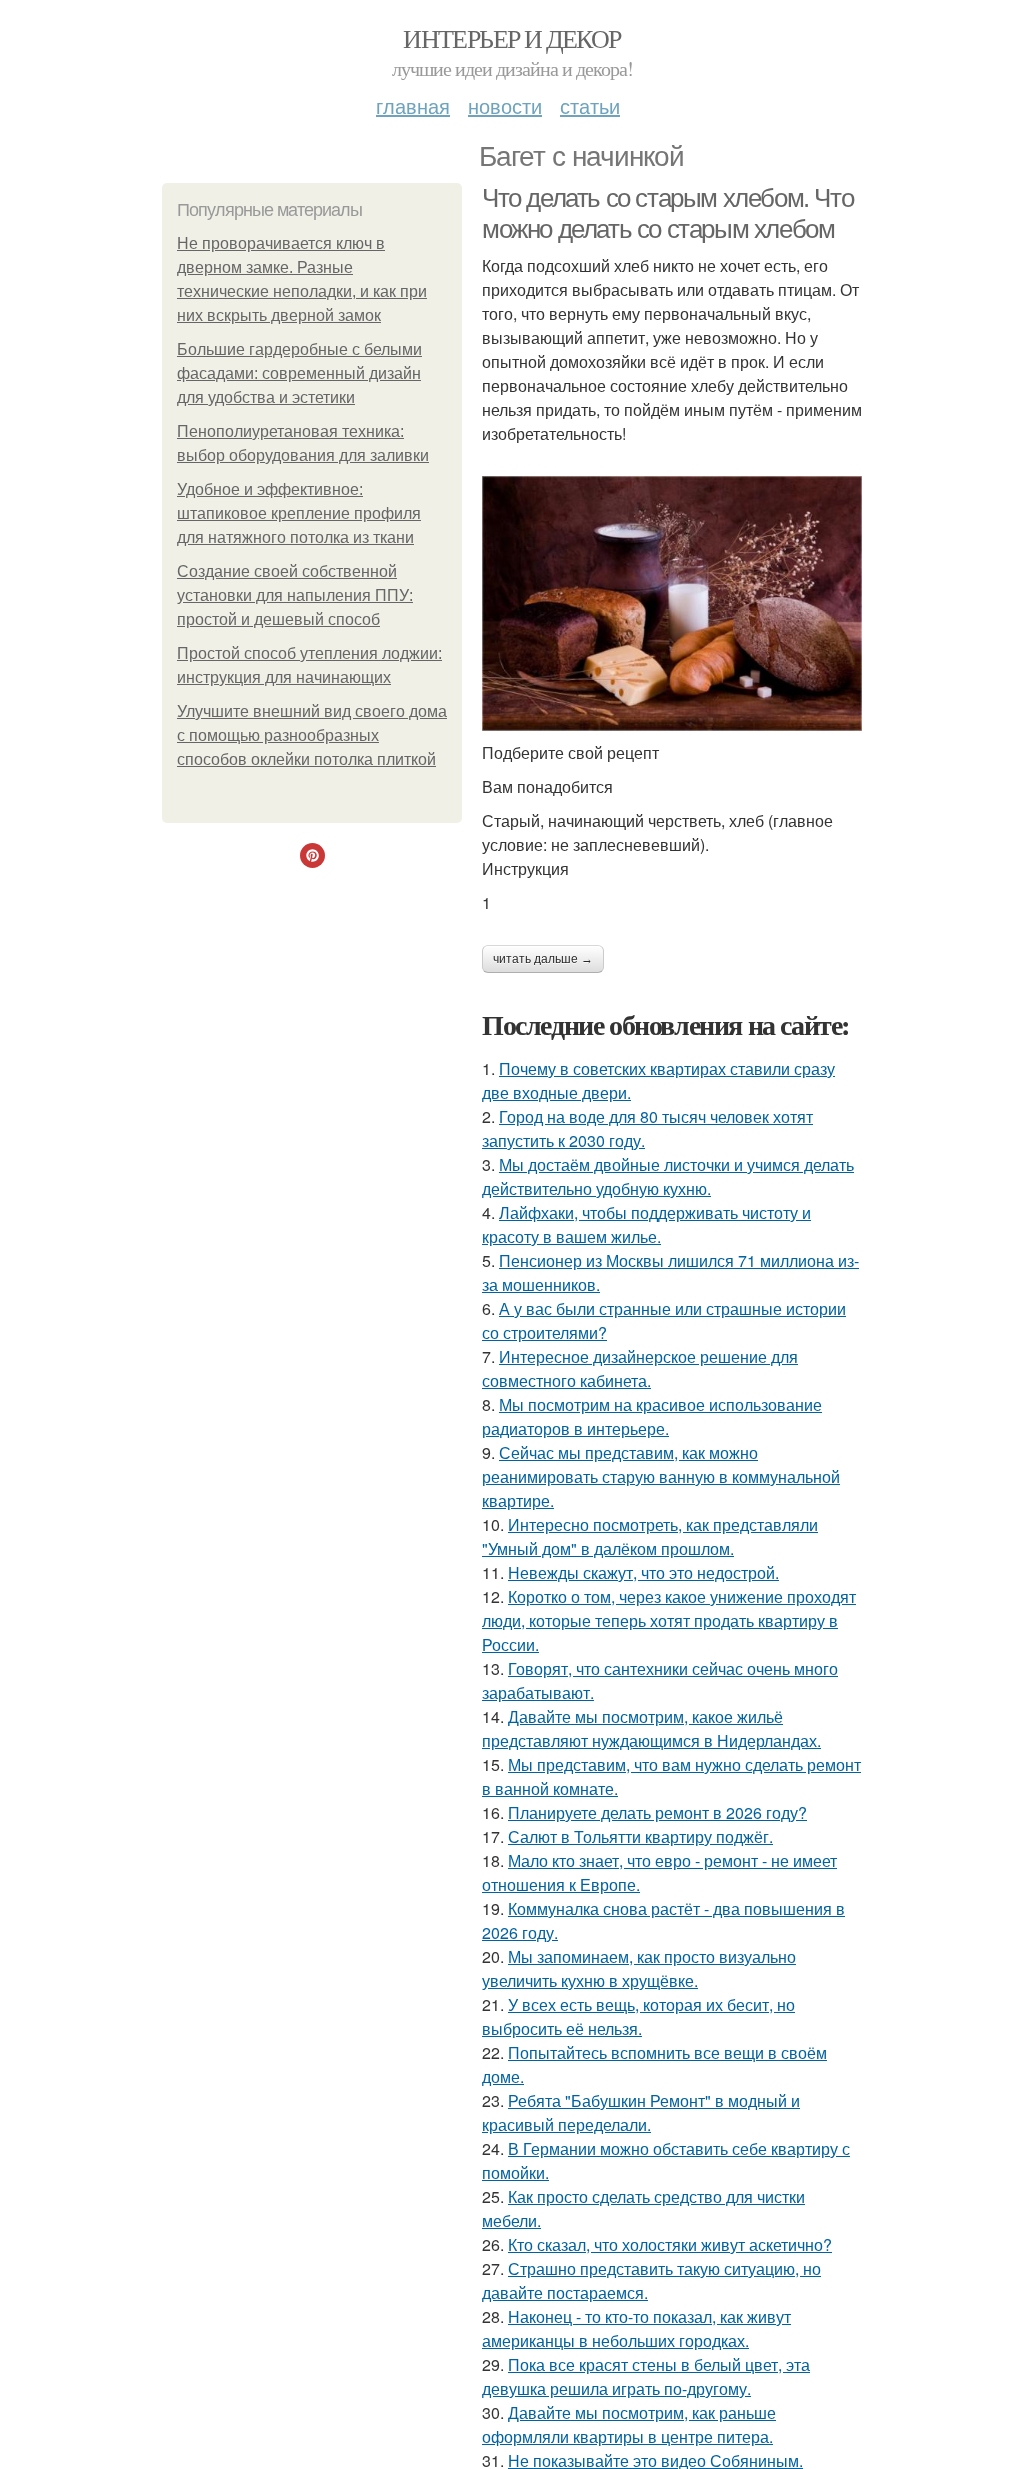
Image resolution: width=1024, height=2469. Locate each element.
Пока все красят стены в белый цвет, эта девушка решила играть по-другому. (646, 2376)
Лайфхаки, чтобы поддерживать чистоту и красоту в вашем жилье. (646, 1224)
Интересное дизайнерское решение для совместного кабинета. (640, 1368)
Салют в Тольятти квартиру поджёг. (640, 1836)
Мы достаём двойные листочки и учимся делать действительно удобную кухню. (668, 1176)
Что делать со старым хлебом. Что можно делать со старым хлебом (667, 213)
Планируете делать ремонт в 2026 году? (657, 1812)
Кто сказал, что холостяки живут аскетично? (670, 2244)
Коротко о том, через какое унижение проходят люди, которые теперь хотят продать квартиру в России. (669, 1620)
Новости (505, 105)
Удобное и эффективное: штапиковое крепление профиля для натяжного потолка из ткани (299, 513)
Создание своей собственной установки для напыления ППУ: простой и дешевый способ (295, 595)
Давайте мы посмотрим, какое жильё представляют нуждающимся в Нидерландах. (651, 1728)
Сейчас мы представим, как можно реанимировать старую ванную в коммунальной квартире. (661, 1476)
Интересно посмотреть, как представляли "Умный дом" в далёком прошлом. (650, 1536)
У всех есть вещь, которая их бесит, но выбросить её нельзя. (638, 2016)
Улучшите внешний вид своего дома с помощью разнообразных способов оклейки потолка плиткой (312, 735)
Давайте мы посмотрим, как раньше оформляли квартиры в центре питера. (629, 2424)
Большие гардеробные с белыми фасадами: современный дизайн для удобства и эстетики (299, 373)
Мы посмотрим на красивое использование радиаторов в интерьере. (652, 1416)
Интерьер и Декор (511, 38)
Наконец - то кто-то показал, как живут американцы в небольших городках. (636, 2328)
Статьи (590, 105)
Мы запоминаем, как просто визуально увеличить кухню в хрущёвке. (639, 1968)
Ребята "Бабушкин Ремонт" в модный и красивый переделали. (641, 2112)
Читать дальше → (543, 959)
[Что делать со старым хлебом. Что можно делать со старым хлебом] (672, 603)
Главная (413, 105)
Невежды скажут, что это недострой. (643, 1572)
